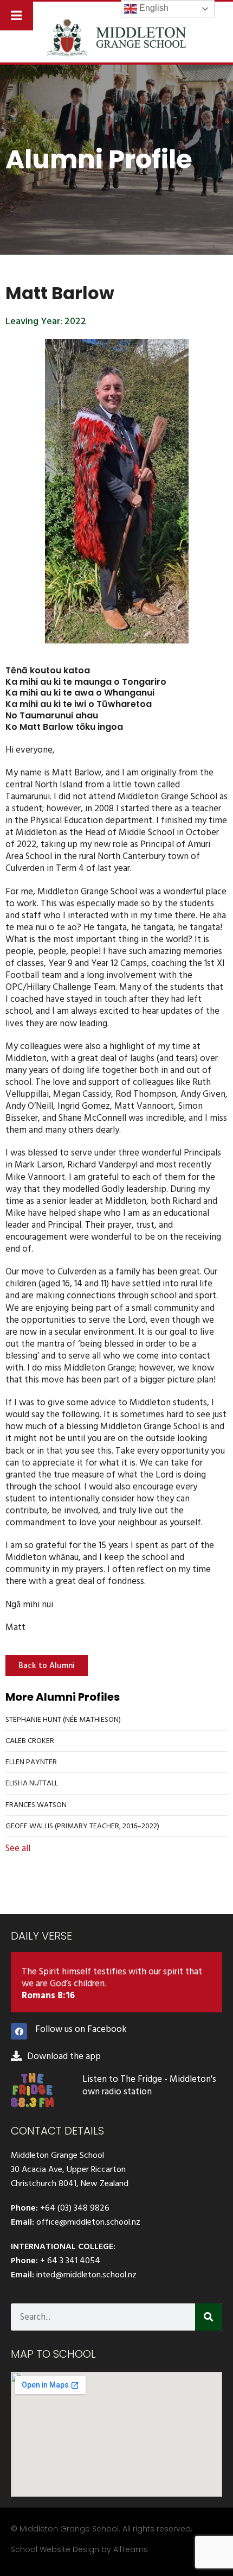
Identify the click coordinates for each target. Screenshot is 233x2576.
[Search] (209, 2317)
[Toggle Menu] (17, 15)
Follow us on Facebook (81, 2029)
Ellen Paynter (31, 1762)
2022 (75, 321)
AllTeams (131, 2549)
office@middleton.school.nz (88, 2222)
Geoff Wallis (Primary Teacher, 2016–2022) (82, 1826)
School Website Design (55, 2549)
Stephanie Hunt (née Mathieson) (63, 1719)
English (153, 8)
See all (18, 1848)
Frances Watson (36, 1805)
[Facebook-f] (19, 2031)
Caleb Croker (30, 1741)
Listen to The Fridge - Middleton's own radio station (149, 2085)
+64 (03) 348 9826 (75, 2208)
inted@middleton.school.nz (86, 2275)
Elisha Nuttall (32, 1783)
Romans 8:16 (48, 1996)
